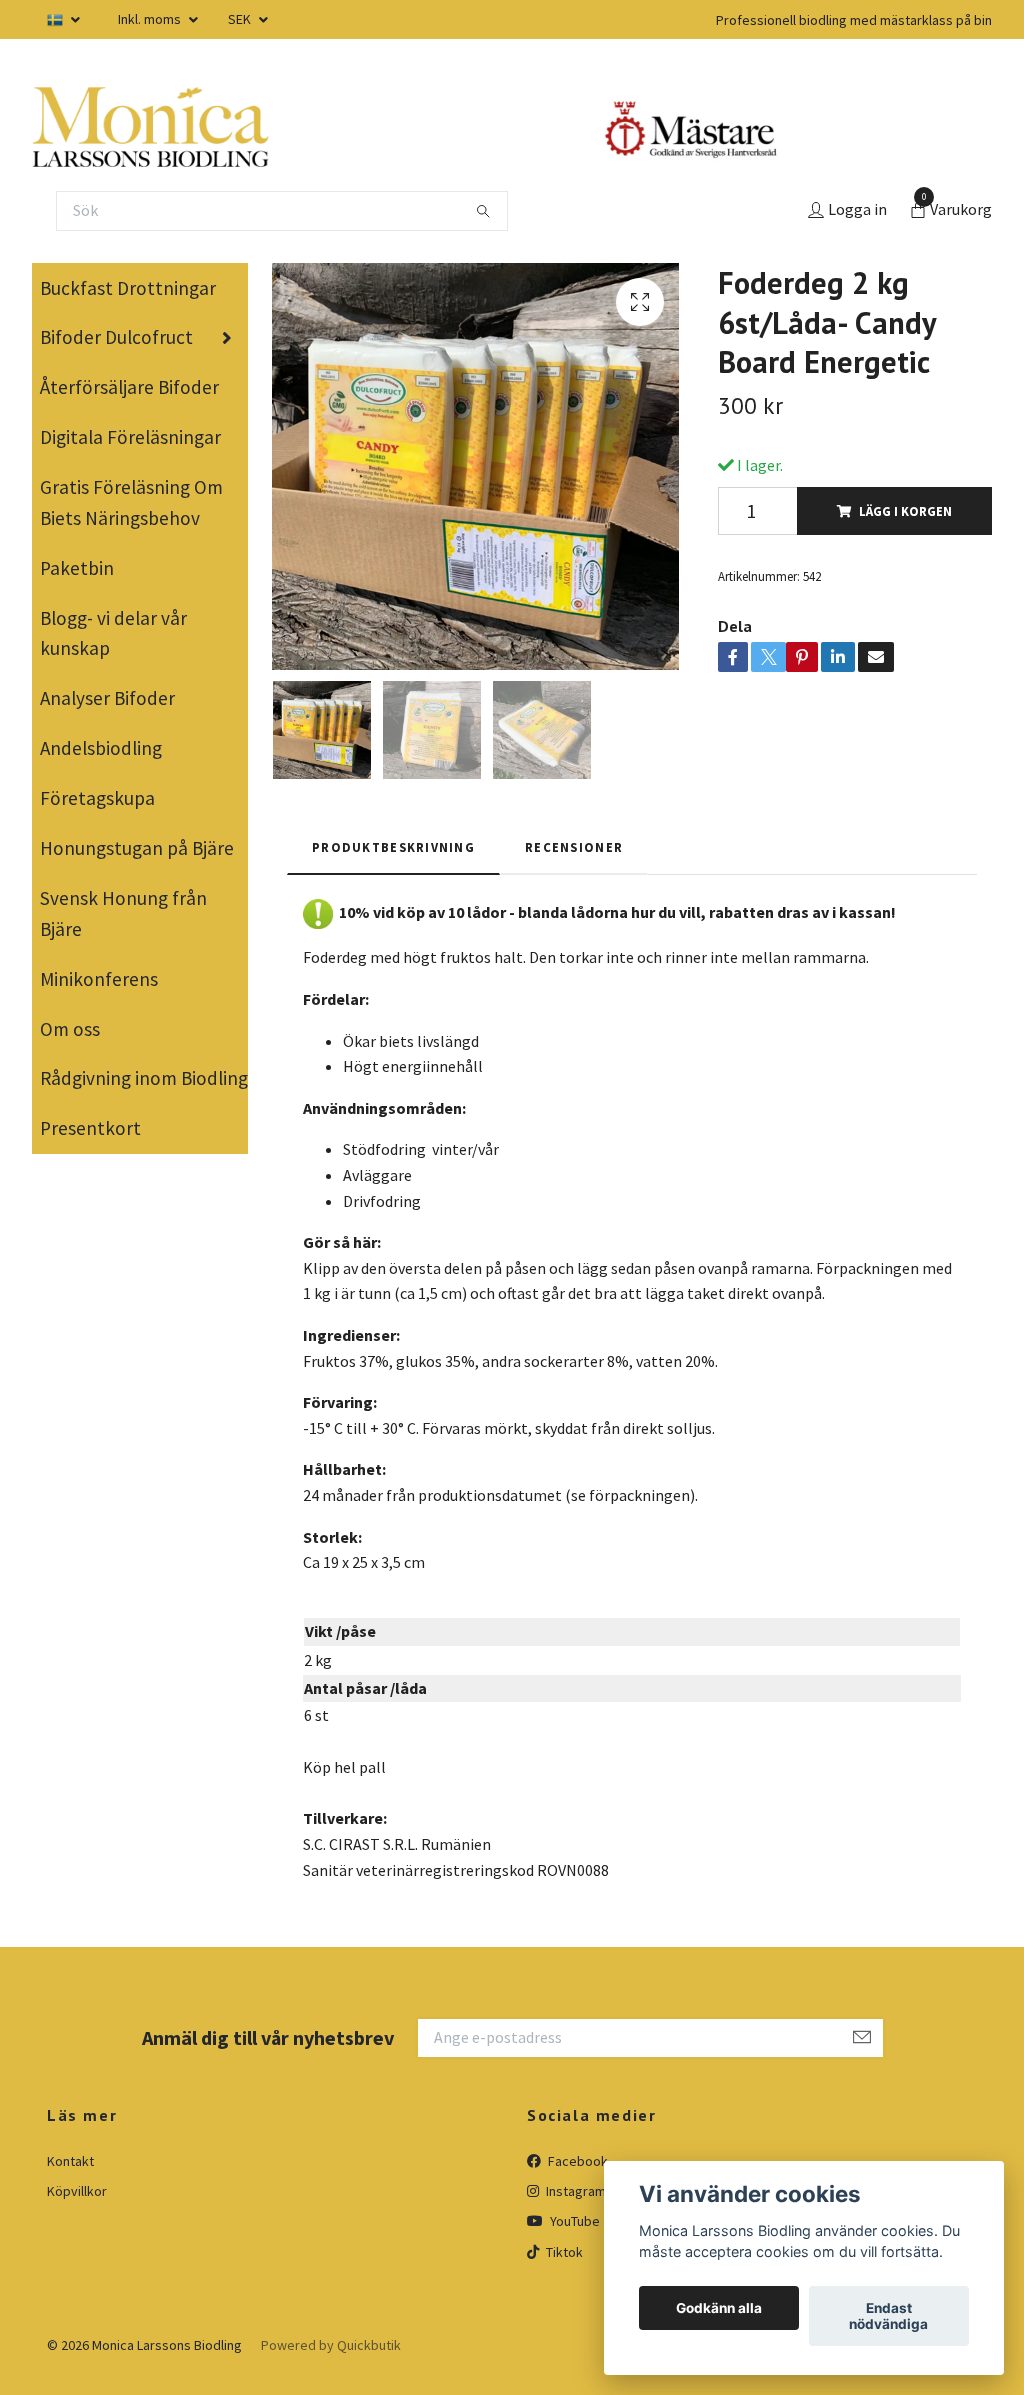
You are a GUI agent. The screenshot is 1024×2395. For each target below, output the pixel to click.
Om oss (70, 1029)
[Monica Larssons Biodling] (150, 127)
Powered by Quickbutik (331, 2345)
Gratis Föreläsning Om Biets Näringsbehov (131, 502)
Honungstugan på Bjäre (137, 848)
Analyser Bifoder (107, 698)
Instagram (574, 2191)
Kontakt (70, 2161)
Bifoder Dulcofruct (116, 337)
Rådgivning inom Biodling (144, 1078)
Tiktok (563, 2252)
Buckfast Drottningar (128, 288)
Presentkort (90, 1128)
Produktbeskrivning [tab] (393, 847)
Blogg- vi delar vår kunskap (113, 633)
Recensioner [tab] (574, 847)
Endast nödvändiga (888, 2316)
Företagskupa (97, 798)
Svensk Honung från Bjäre (123, 913)
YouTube (573, 2221)
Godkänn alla (719, 2308)
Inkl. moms (151, 19)
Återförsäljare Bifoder (129, 387)
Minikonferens (99, 979)
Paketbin (77, 568)
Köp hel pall (344, 1767)
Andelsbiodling (101, 748)
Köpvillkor (77, 2191)
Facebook (576, 2161)
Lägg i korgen (905, 511)
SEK (241, 19)
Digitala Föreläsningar (130, 437)
